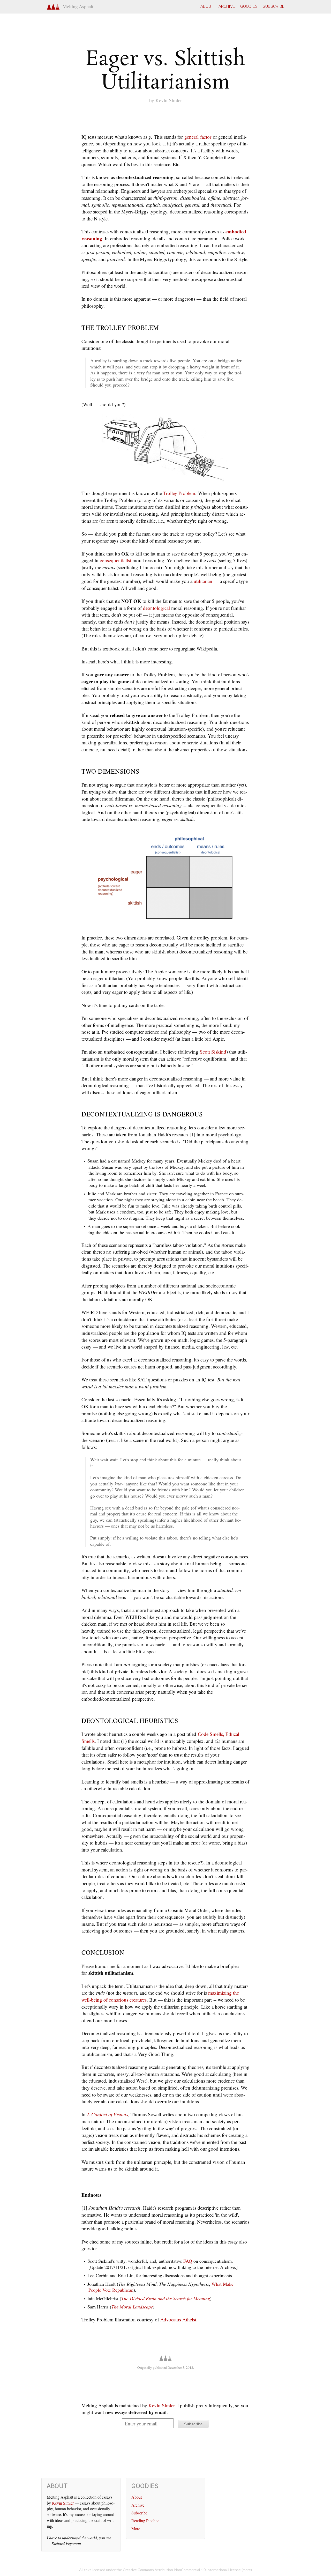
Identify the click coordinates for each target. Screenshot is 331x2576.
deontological (156, 608)
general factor (198, 137)
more (247, 2570)
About (207, 6)
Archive (227, 6)
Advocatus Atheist (178, 2319)
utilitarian (203, 581)
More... (137, 2529)
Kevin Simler (169, 100)
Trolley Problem (179, 493)
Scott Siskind (213, 1052)
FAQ (188, 2261)
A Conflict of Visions (107, 2114)
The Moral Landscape (132, 2307)
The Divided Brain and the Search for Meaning (166, 2298)
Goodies (249, 6)
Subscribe (274, 6)
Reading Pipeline (145, 2521)
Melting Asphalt (77, 6)
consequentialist (115, 560)
